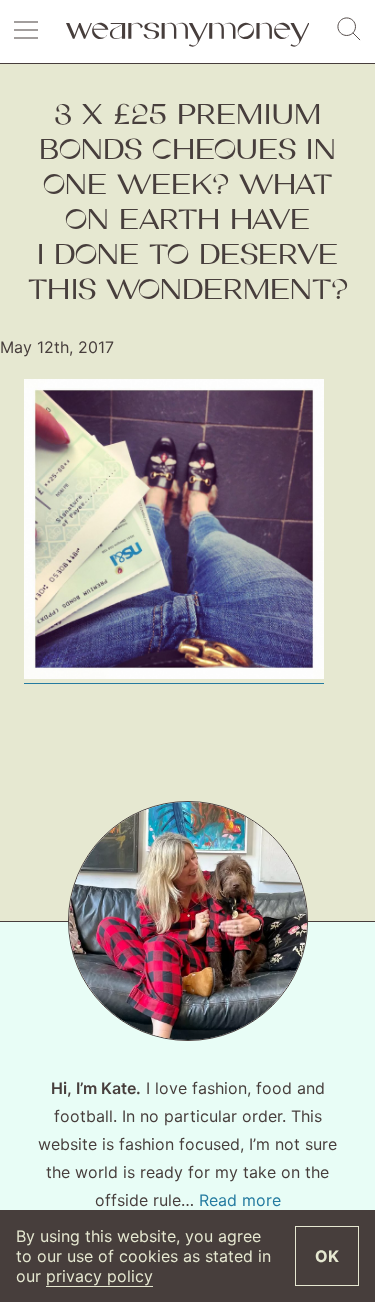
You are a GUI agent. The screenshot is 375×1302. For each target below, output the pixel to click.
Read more (240, 1200)
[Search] (349, 30)
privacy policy (99, 1276)
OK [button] (327, 1256)
